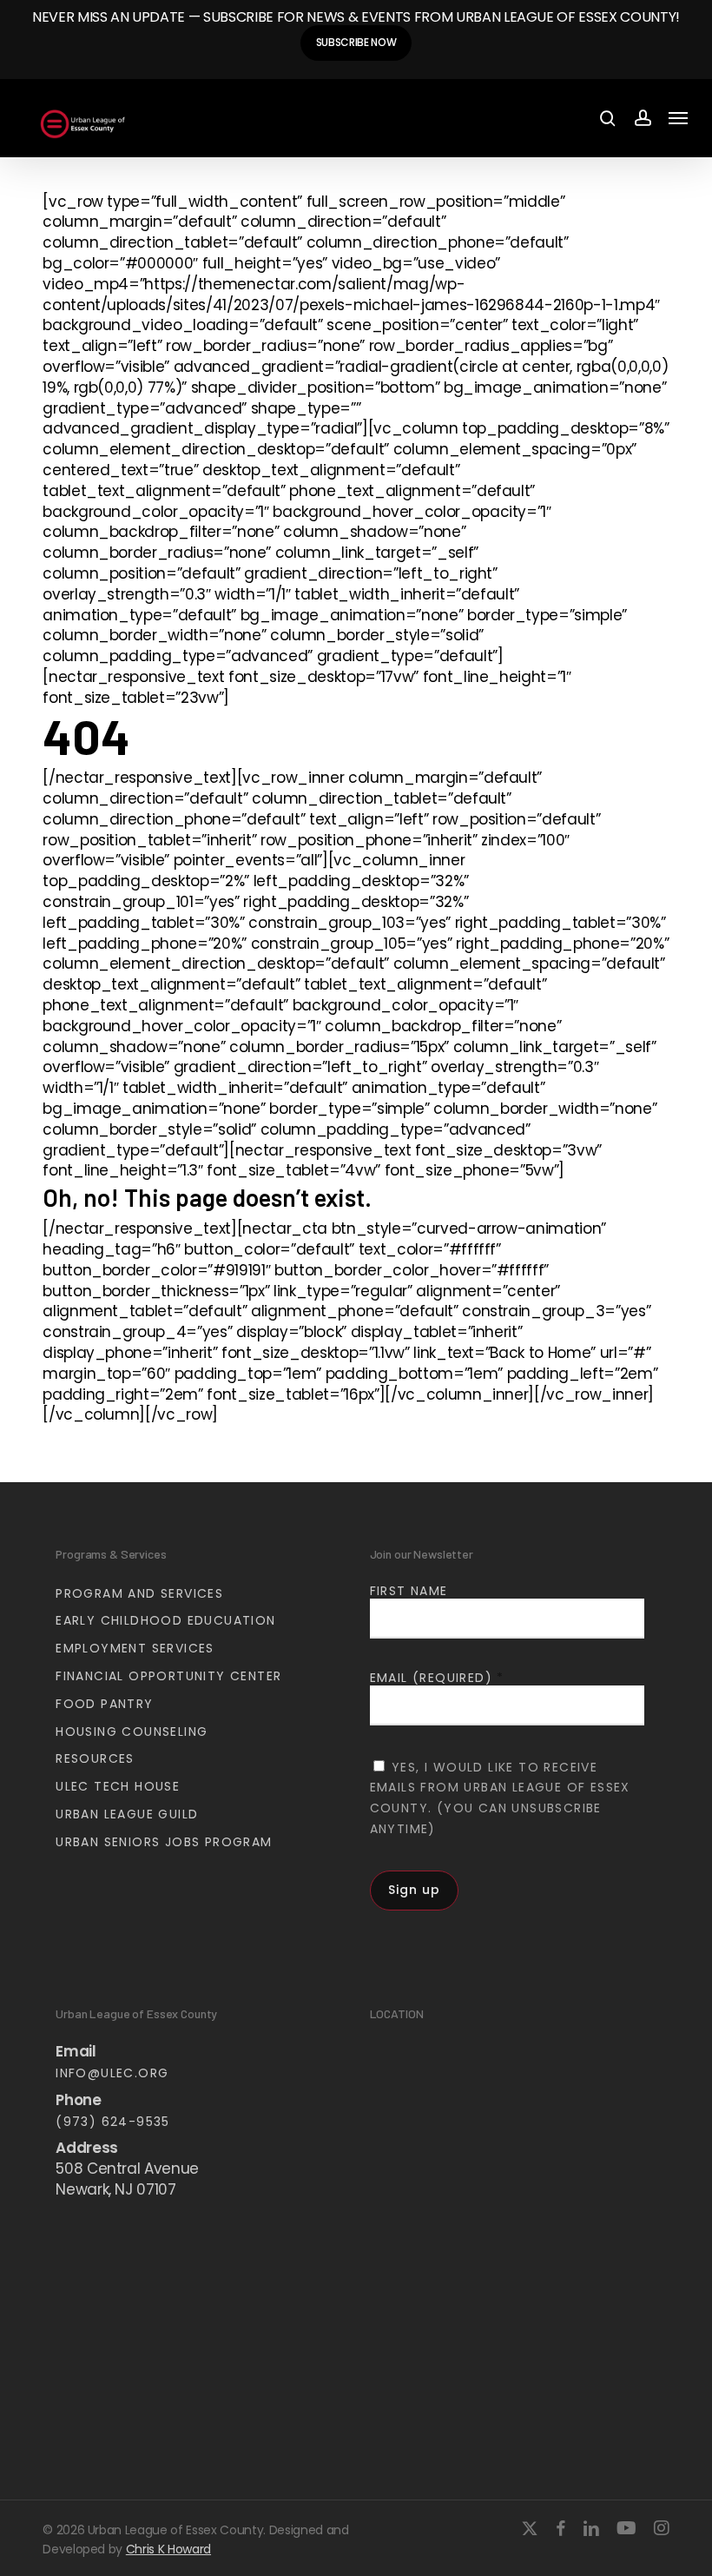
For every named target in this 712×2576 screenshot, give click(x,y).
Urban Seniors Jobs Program (164, 1842)
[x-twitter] (530, 2528)
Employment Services (135, 1648)
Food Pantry (104, 1704)
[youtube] (626, 2528)
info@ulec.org (112, 2073)
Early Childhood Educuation (165, 1620)
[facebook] (560, 2528)
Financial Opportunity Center (168, 1676)
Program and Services (139, 1593)
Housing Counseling (132, 1732)
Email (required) (437, 1678)
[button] (678, 118)
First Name (409, 1591)
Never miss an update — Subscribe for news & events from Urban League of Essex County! (356, 17)
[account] (642, 119)
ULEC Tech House (118, 1786)
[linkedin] (591, 2528)
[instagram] (662, 2528)
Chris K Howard (168, 2549)
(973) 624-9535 (113, 2122)
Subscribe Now (356, 42)
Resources (95, 1758)
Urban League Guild (127, 1814)
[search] (608, 119)
